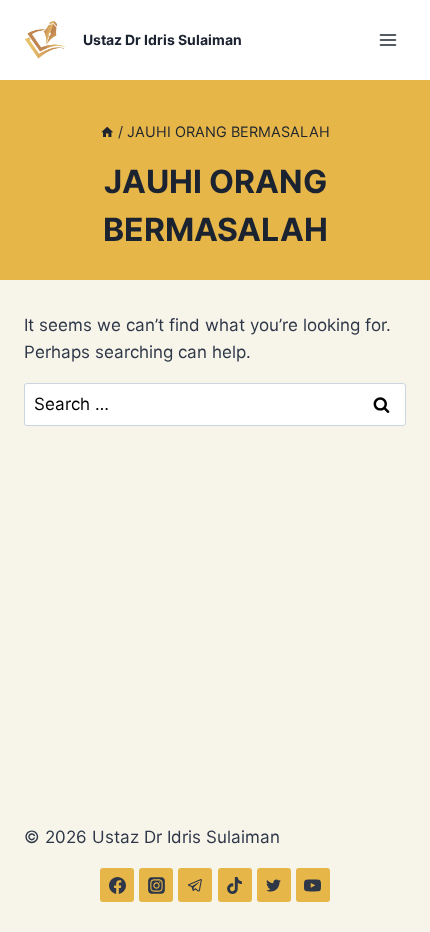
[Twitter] (274, 885)
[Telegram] (195, 885)
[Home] (107, 131)
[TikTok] (235, 885)
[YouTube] (313, 885)
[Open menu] (387, 39)
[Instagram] (156, 885)
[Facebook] (117, 885)
